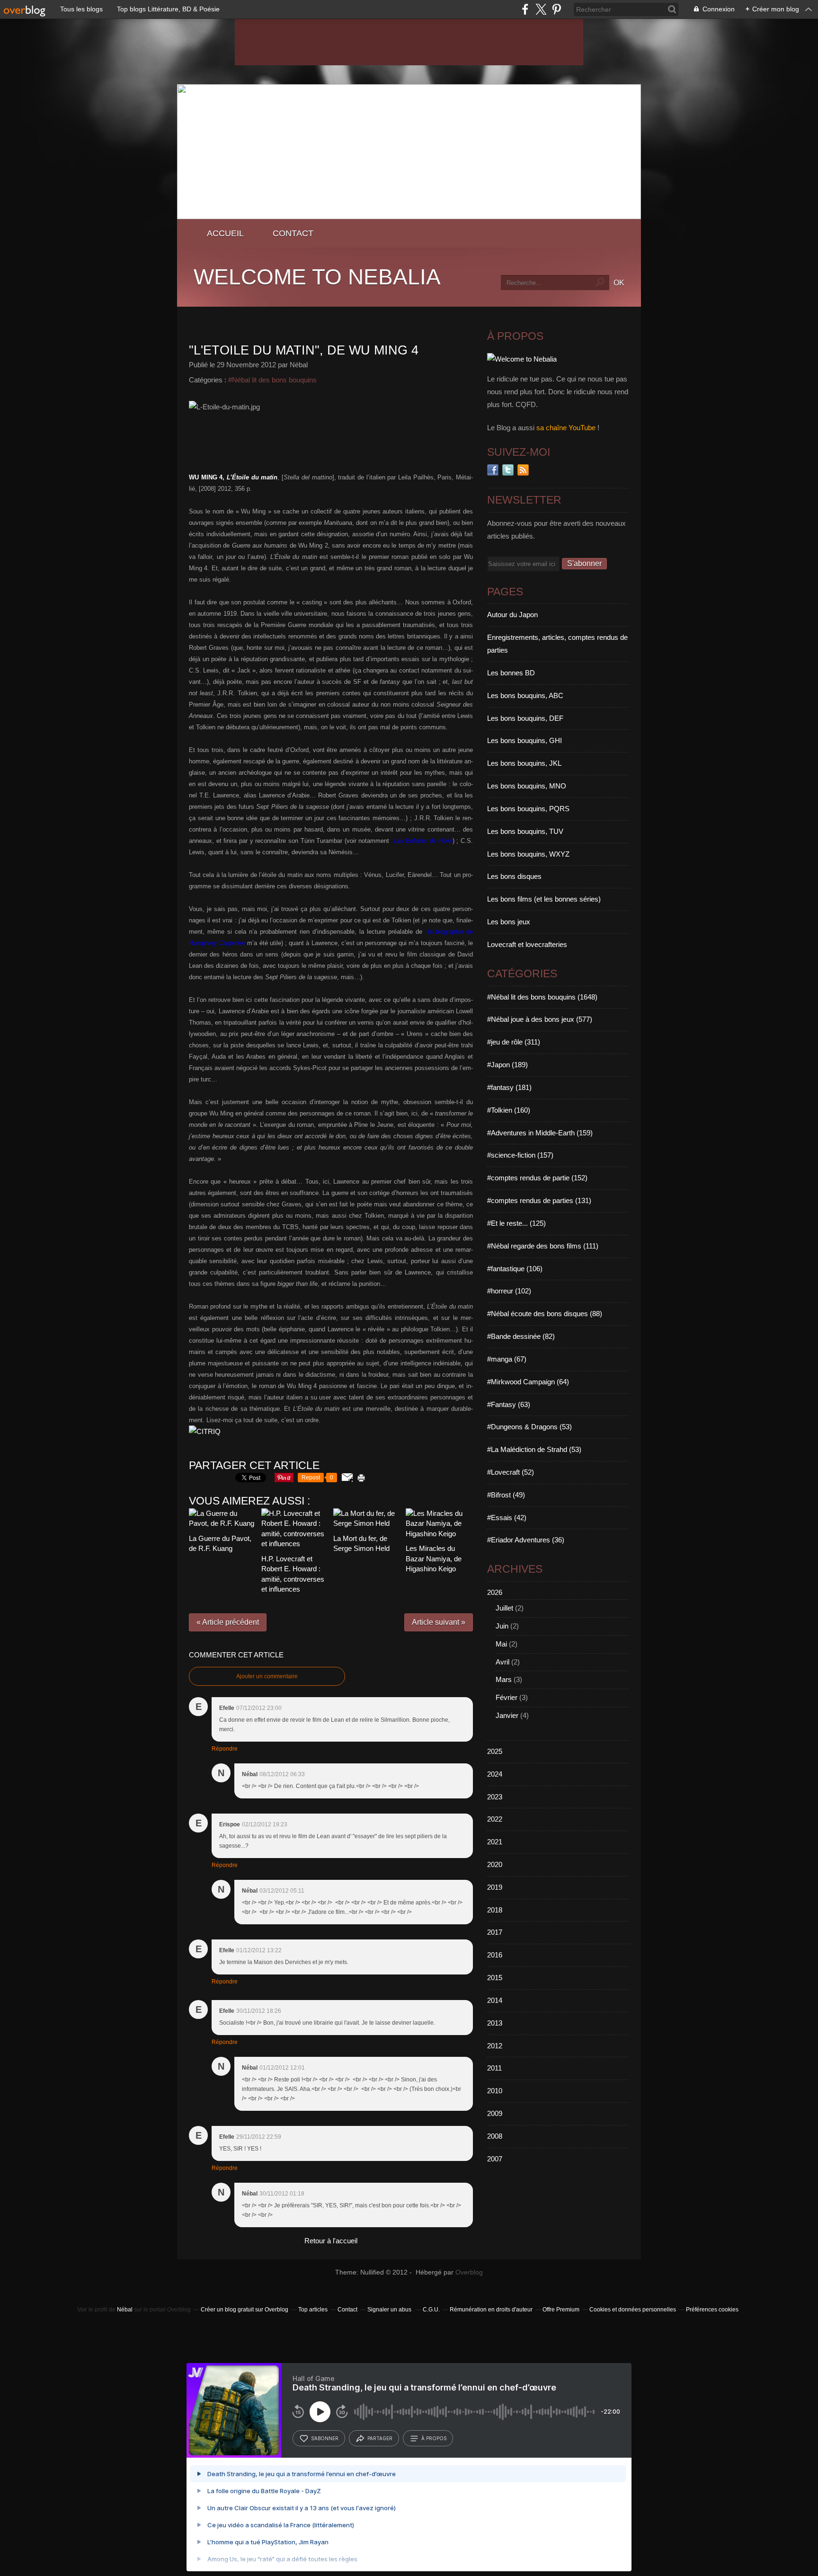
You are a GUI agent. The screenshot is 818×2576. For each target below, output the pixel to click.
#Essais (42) (507, 1518)
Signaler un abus (390, 2310)
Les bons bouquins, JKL (524, 763)
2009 (495, 2113)
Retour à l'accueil (331, 2241)
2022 (495, 1819)
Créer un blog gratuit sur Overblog (245, 2310)
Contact (293, 233)
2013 (495, 2023)
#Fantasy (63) (509, 1404)
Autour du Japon (512, 615)
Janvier (507, 1715)
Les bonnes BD (511, 673)
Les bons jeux (509, 922)
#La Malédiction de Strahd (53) (534, 1449)
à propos (434, 2438)
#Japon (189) (507, 1065)
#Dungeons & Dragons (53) (529, 1427)
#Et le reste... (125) (516, 1223)
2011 (494, 2068)
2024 (495, 1774)
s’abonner (325, 2438)
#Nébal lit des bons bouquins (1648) (542, 997)
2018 (495, 1910)
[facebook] (525, 9)
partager (380, 2438)
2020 (495, 1864)
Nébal (125, 2310)
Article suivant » (439, 1622)
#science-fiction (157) (520, 1155)
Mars (504, 1679)
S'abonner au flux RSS (523, 470)
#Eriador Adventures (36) (526, 1540)
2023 (495, 1797)
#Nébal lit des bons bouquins (272, 380)
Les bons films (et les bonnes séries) (544, 899)
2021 (495, 1842)
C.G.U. (431, 2310)
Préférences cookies (712, 2310)
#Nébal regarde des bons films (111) (543, 1246)
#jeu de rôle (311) (514, 1042)
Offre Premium (561, 2310)
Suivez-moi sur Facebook (493, 470)
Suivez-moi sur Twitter (508, 470)
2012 (495, 2046)
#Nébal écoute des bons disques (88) (545, 1314)
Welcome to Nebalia (317, 277)
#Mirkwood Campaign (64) (528, 1382)
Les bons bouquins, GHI (525, 740)
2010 (495, 2091)
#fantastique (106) (515, 1269)
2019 (495, 1887)
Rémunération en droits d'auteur (491, 2310)
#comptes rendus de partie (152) (537, 1178)
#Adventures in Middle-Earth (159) (540, 1133)
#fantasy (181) (509, 1087)
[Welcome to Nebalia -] (409, 217)
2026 (495, 1592)
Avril (502, 1662)
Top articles (313, 2310)
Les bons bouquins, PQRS (528, 809)
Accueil (225, 233)
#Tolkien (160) (509, 1110)
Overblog (469, 2272)
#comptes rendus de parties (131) (539, 1200)
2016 (495, 1955)
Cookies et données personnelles (633, 2310)
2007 (495, 2159)
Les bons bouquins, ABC (525, 695)
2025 (495, 1751)
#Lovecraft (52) (511, 1472)
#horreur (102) (509, 1291)
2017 (495, 1932)
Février (507, 1697)
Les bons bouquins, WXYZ (528, 854)
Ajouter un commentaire (267, 1676)
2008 (495, 2136)
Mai (501, 1644)
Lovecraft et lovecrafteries (527, 944)
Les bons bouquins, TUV (525, 831)
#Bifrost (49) (506, 1495)
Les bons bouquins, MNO (527, 786)
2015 (495, 1978)
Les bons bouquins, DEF (525, 718)
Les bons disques (514, 876)
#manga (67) (507, 1359)
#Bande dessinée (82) (521, 1336)
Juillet (504, 1608)
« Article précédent (228, 1622)
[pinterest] (556, 9)
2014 (495, 2000)
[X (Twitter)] (541, 9)
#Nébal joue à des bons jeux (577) (540, 1019)
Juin (502, 1626)
